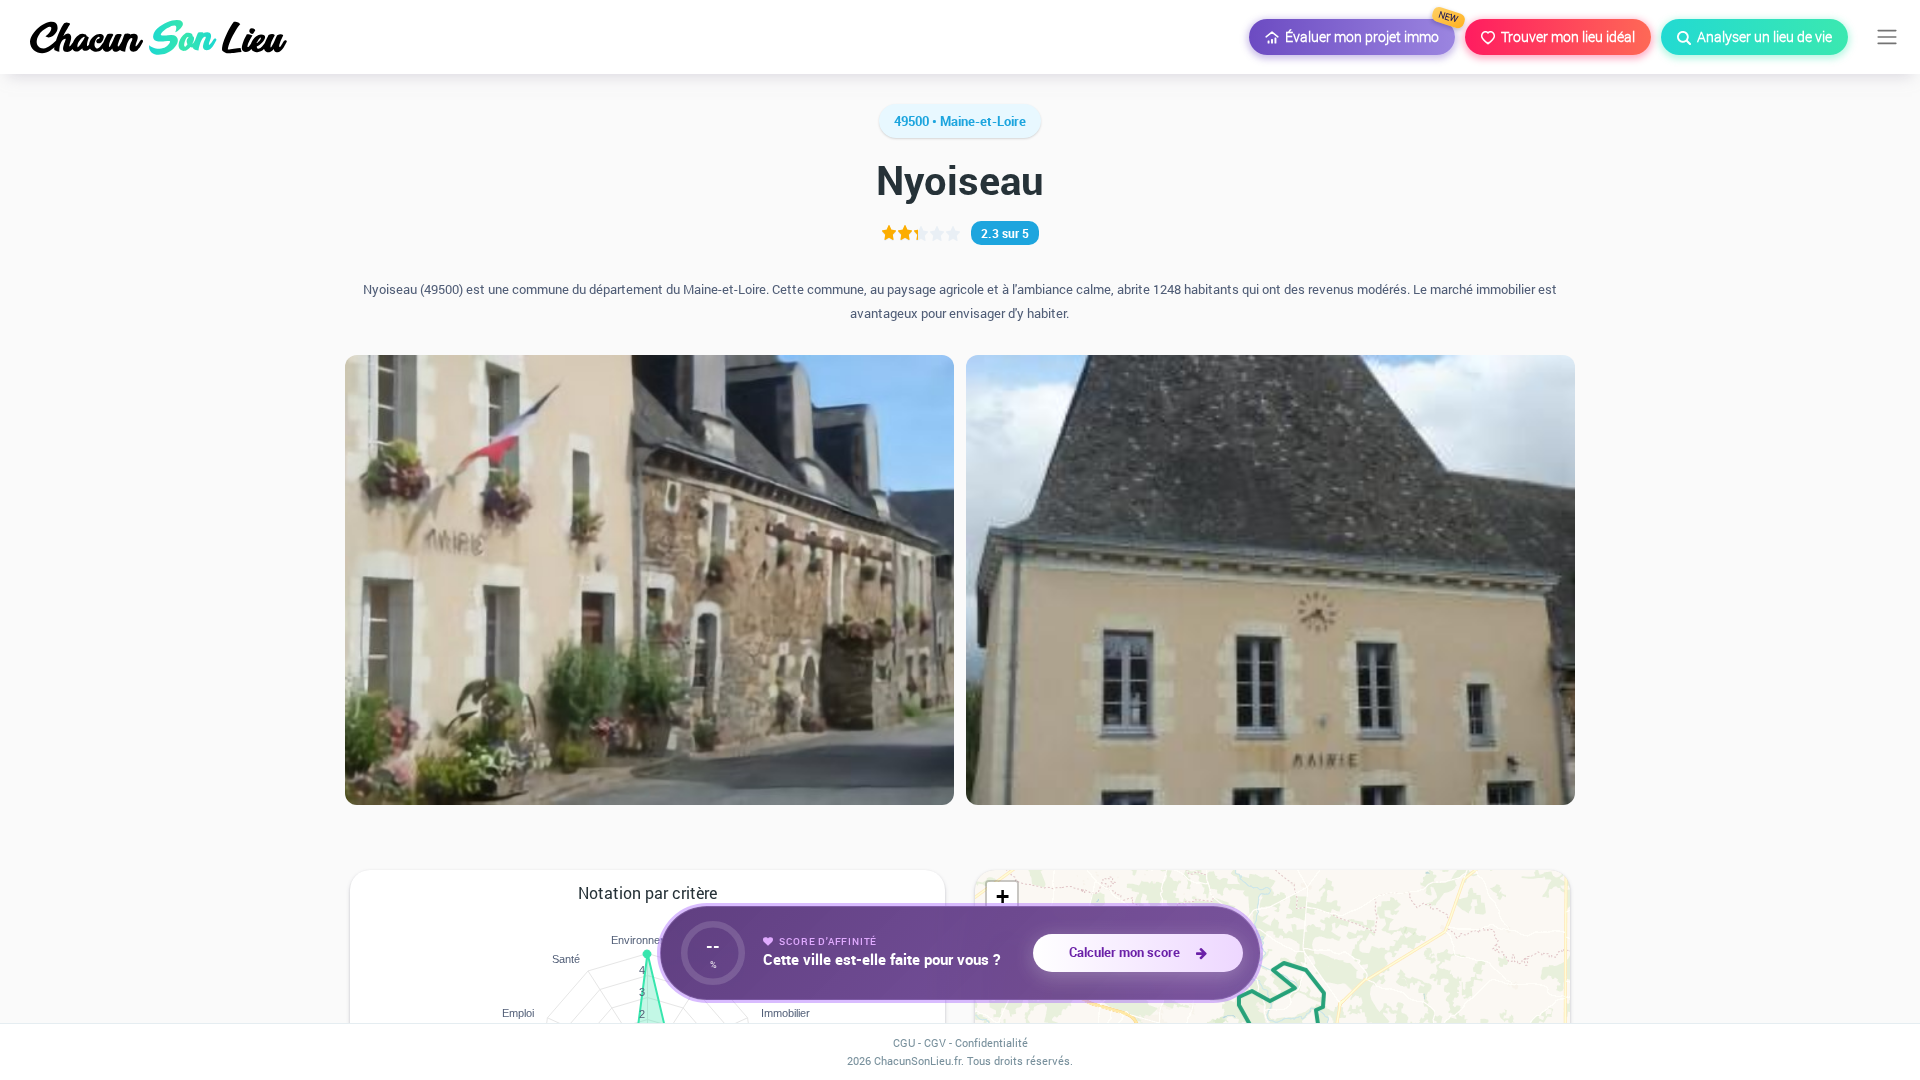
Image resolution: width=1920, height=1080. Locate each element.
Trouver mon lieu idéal (1565, 36)
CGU (904, 1042)
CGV (935, 1042)
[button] (1002, 897)
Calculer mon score (1127, 952)
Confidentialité (991, 1042)
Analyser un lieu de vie (1761, 36)
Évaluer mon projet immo (1367, 32)
